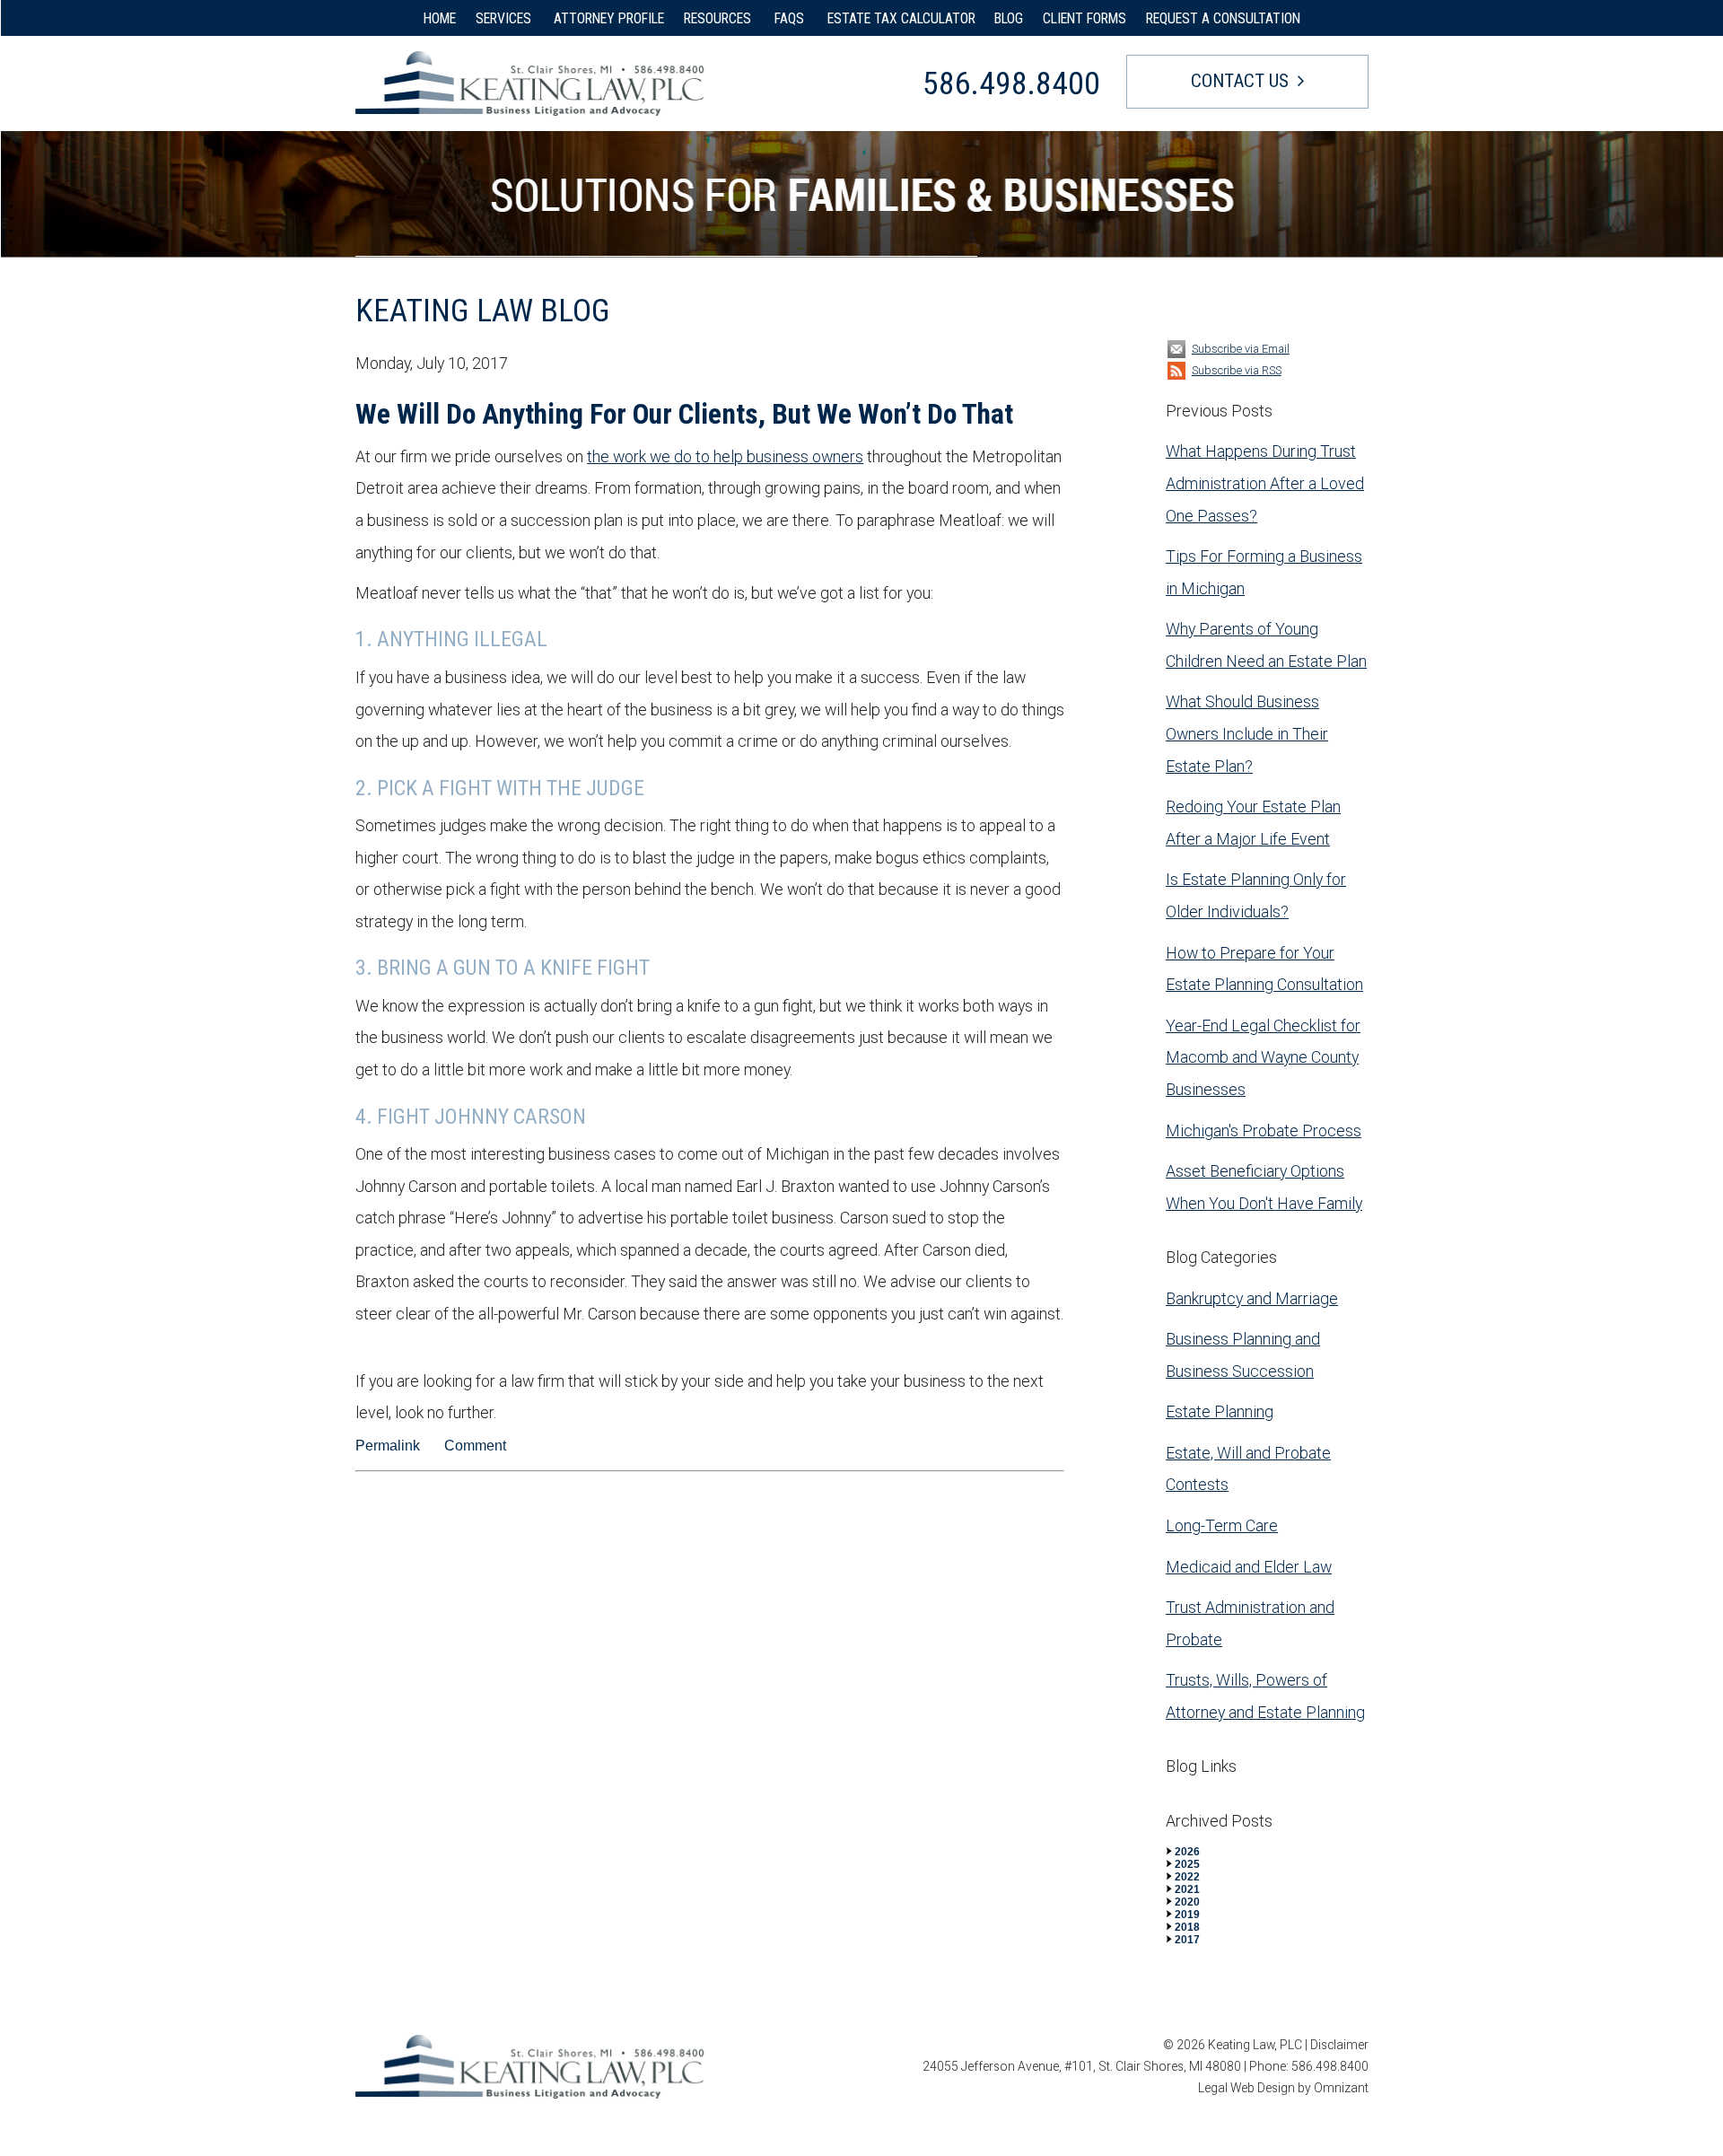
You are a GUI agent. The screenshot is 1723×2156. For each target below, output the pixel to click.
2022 (1187, 1877)
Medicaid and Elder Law (1249, 1567)
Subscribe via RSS (1237, 370)
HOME (440, 18)
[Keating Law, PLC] (529, 83)
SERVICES (505, 18)
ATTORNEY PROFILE (609, 18)
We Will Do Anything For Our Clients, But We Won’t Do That (684, 414)
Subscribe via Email (1241, 349)
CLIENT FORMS (1085, 18)
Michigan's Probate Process (1264, 1131)
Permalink (388, 1446)
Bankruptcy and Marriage (1252, 1298)
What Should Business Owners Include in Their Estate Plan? (1247, 733)
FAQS (791, 18)
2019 (1187, 1915)
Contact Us (1240, 81)
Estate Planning (1220, 1411)
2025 (1187, 1864)
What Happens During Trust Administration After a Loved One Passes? (1265, 483)
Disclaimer (1339, 2045)
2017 (1187, 1940)
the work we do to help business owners (725, 456)
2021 (1187, 1889)
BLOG (1009, 18)
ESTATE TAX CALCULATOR (901, 18)
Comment (475, 1446)
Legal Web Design (1246, 2088)
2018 (1187, 1927)
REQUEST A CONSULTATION (1223, 18)
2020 (1187, 1902)
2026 (1187, 1852)
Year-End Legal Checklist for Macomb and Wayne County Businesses (1263, 1057)
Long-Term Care (1222, 1525)
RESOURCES (719, 18)
